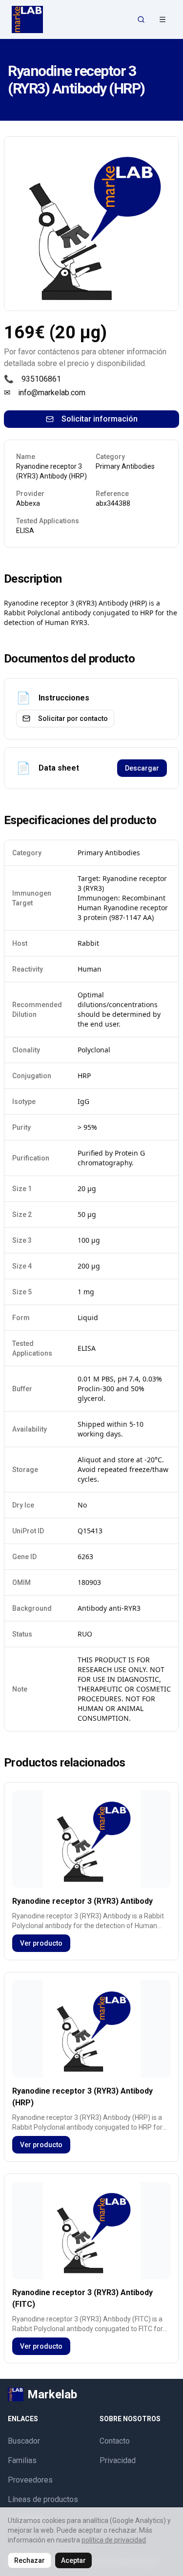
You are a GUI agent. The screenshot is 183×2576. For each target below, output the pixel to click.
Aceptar (73, 2560)
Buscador (24, 2441)
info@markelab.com (52, 393)
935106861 (41, 379)
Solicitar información (100, 419)
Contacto (115, 2441)
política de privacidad (114, 2540)
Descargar (142, 768)
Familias (22, 2460)
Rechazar (30, 2560)
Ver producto (41, 1943)
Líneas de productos (43, 2499)
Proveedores (30, 2480)
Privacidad (118, 2460)
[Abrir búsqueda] (141, 19)
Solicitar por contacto (73, 718)
